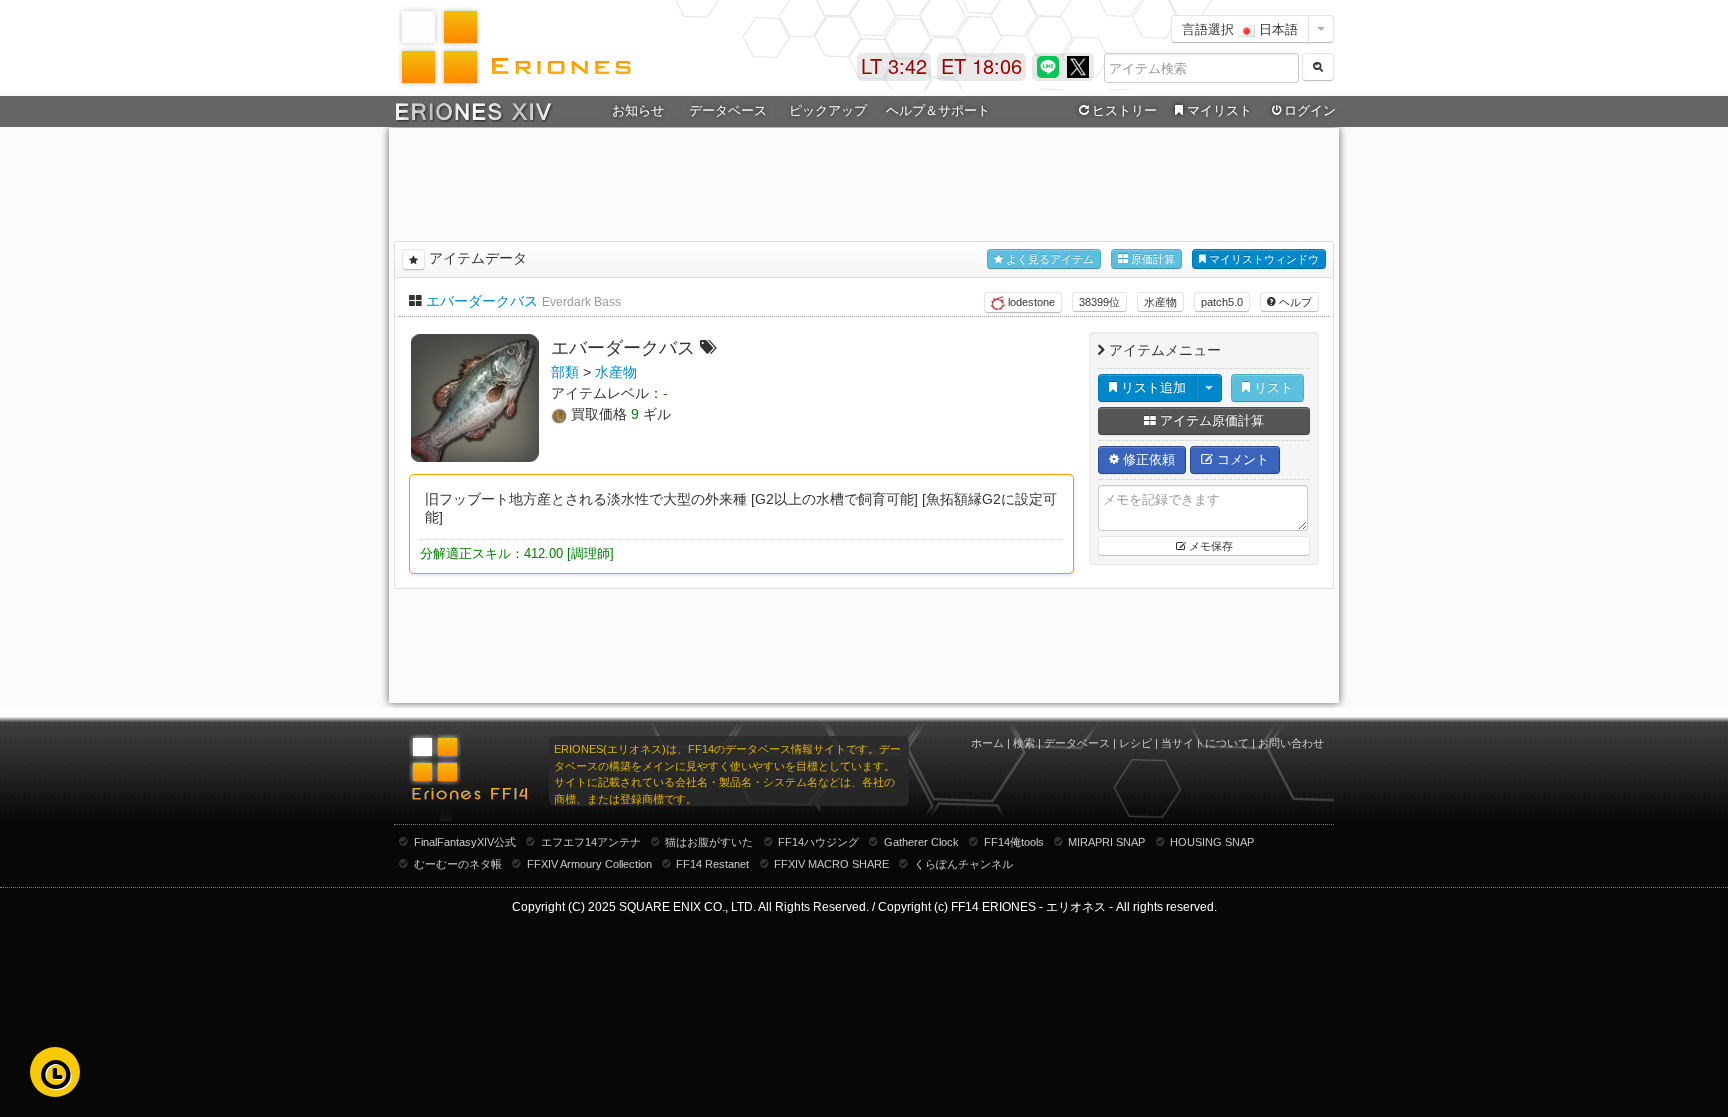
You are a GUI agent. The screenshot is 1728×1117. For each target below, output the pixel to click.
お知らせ (638, 110)
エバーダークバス (482, 301)
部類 (565, 372)
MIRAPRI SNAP (1106, 842)
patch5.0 (1222, 302)
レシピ (1135, 743)
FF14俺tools (1014, 842)
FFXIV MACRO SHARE (831, 864)
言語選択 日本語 (1240, 28)
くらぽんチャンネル (963, 864)
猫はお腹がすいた (709, 842)
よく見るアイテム (1048, 259)
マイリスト (1219, 110)
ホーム (987, 743)
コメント (1241, 459)
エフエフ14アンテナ (591, 842)
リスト (1271, 387)
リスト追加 (1151, 387)
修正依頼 (1147, 459)
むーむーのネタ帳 (458, 864)
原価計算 (1151, 259)
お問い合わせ (1291, 743)
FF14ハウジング (818, 842)
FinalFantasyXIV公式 (465, 842)
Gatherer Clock (921, 842)
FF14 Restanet (712, 864)
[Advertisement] (864, 181)
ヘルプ (1294, 302)
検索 (1024, 743)
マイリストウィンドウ (1262, 259)
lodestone (1030, 302)
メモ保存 (1209, 546)
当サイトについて (1205, 743)
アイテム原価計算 (1210, 420)
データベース (1077, 743)
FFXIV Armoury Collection (589, 864)
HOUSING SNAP (1212, 842)
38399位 (1099, 302)
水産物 (1160, 302)
